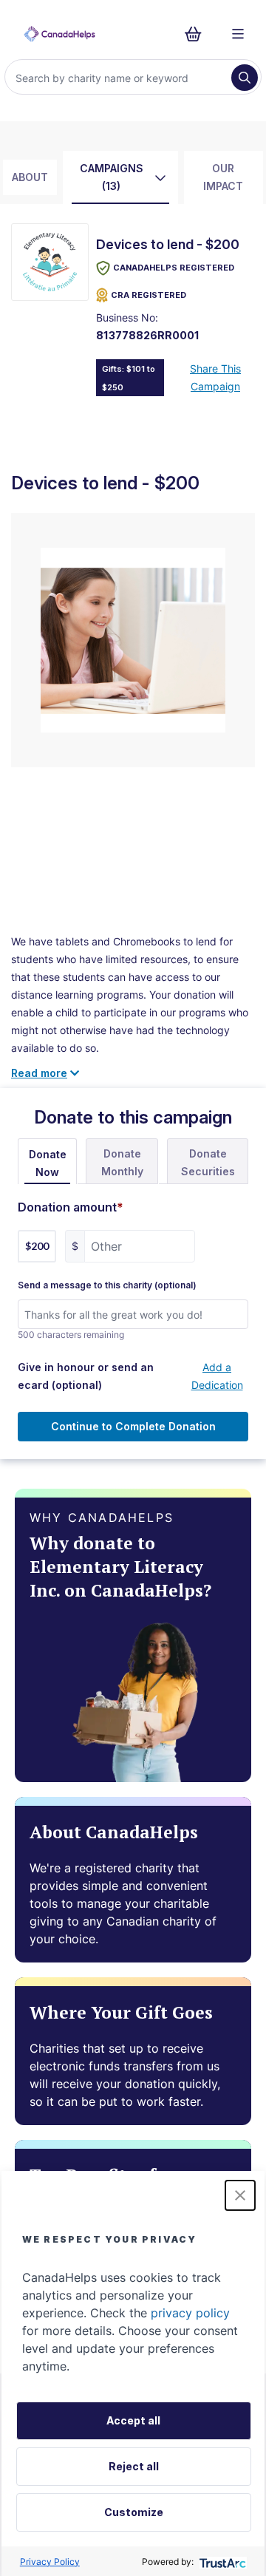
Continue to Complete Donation (133, 1426)
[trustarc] (221, 2562)
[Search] (245, 78)
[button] (240, 2195)
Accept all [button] (133, 2420)
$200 (37, 1246)
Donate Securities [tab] (208, 1162)
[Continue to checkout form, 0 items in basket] (198, 34)
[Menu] (238, 34)
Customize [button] (134, 2512)
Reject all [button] (134, 2466)
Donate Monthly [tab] (122, 1162)
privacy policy (190, 2313)
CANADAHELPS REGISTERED (174, 268)
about (30, 177)
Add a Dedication (217, 1376)
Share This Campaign (215, 377)
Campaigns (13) (112, 177)
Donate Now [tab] (48, 1163)
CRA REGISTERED (149, 295)
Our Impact (223, 177)
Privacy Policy (50, 2562)
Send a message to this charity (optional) (107, 1285)
